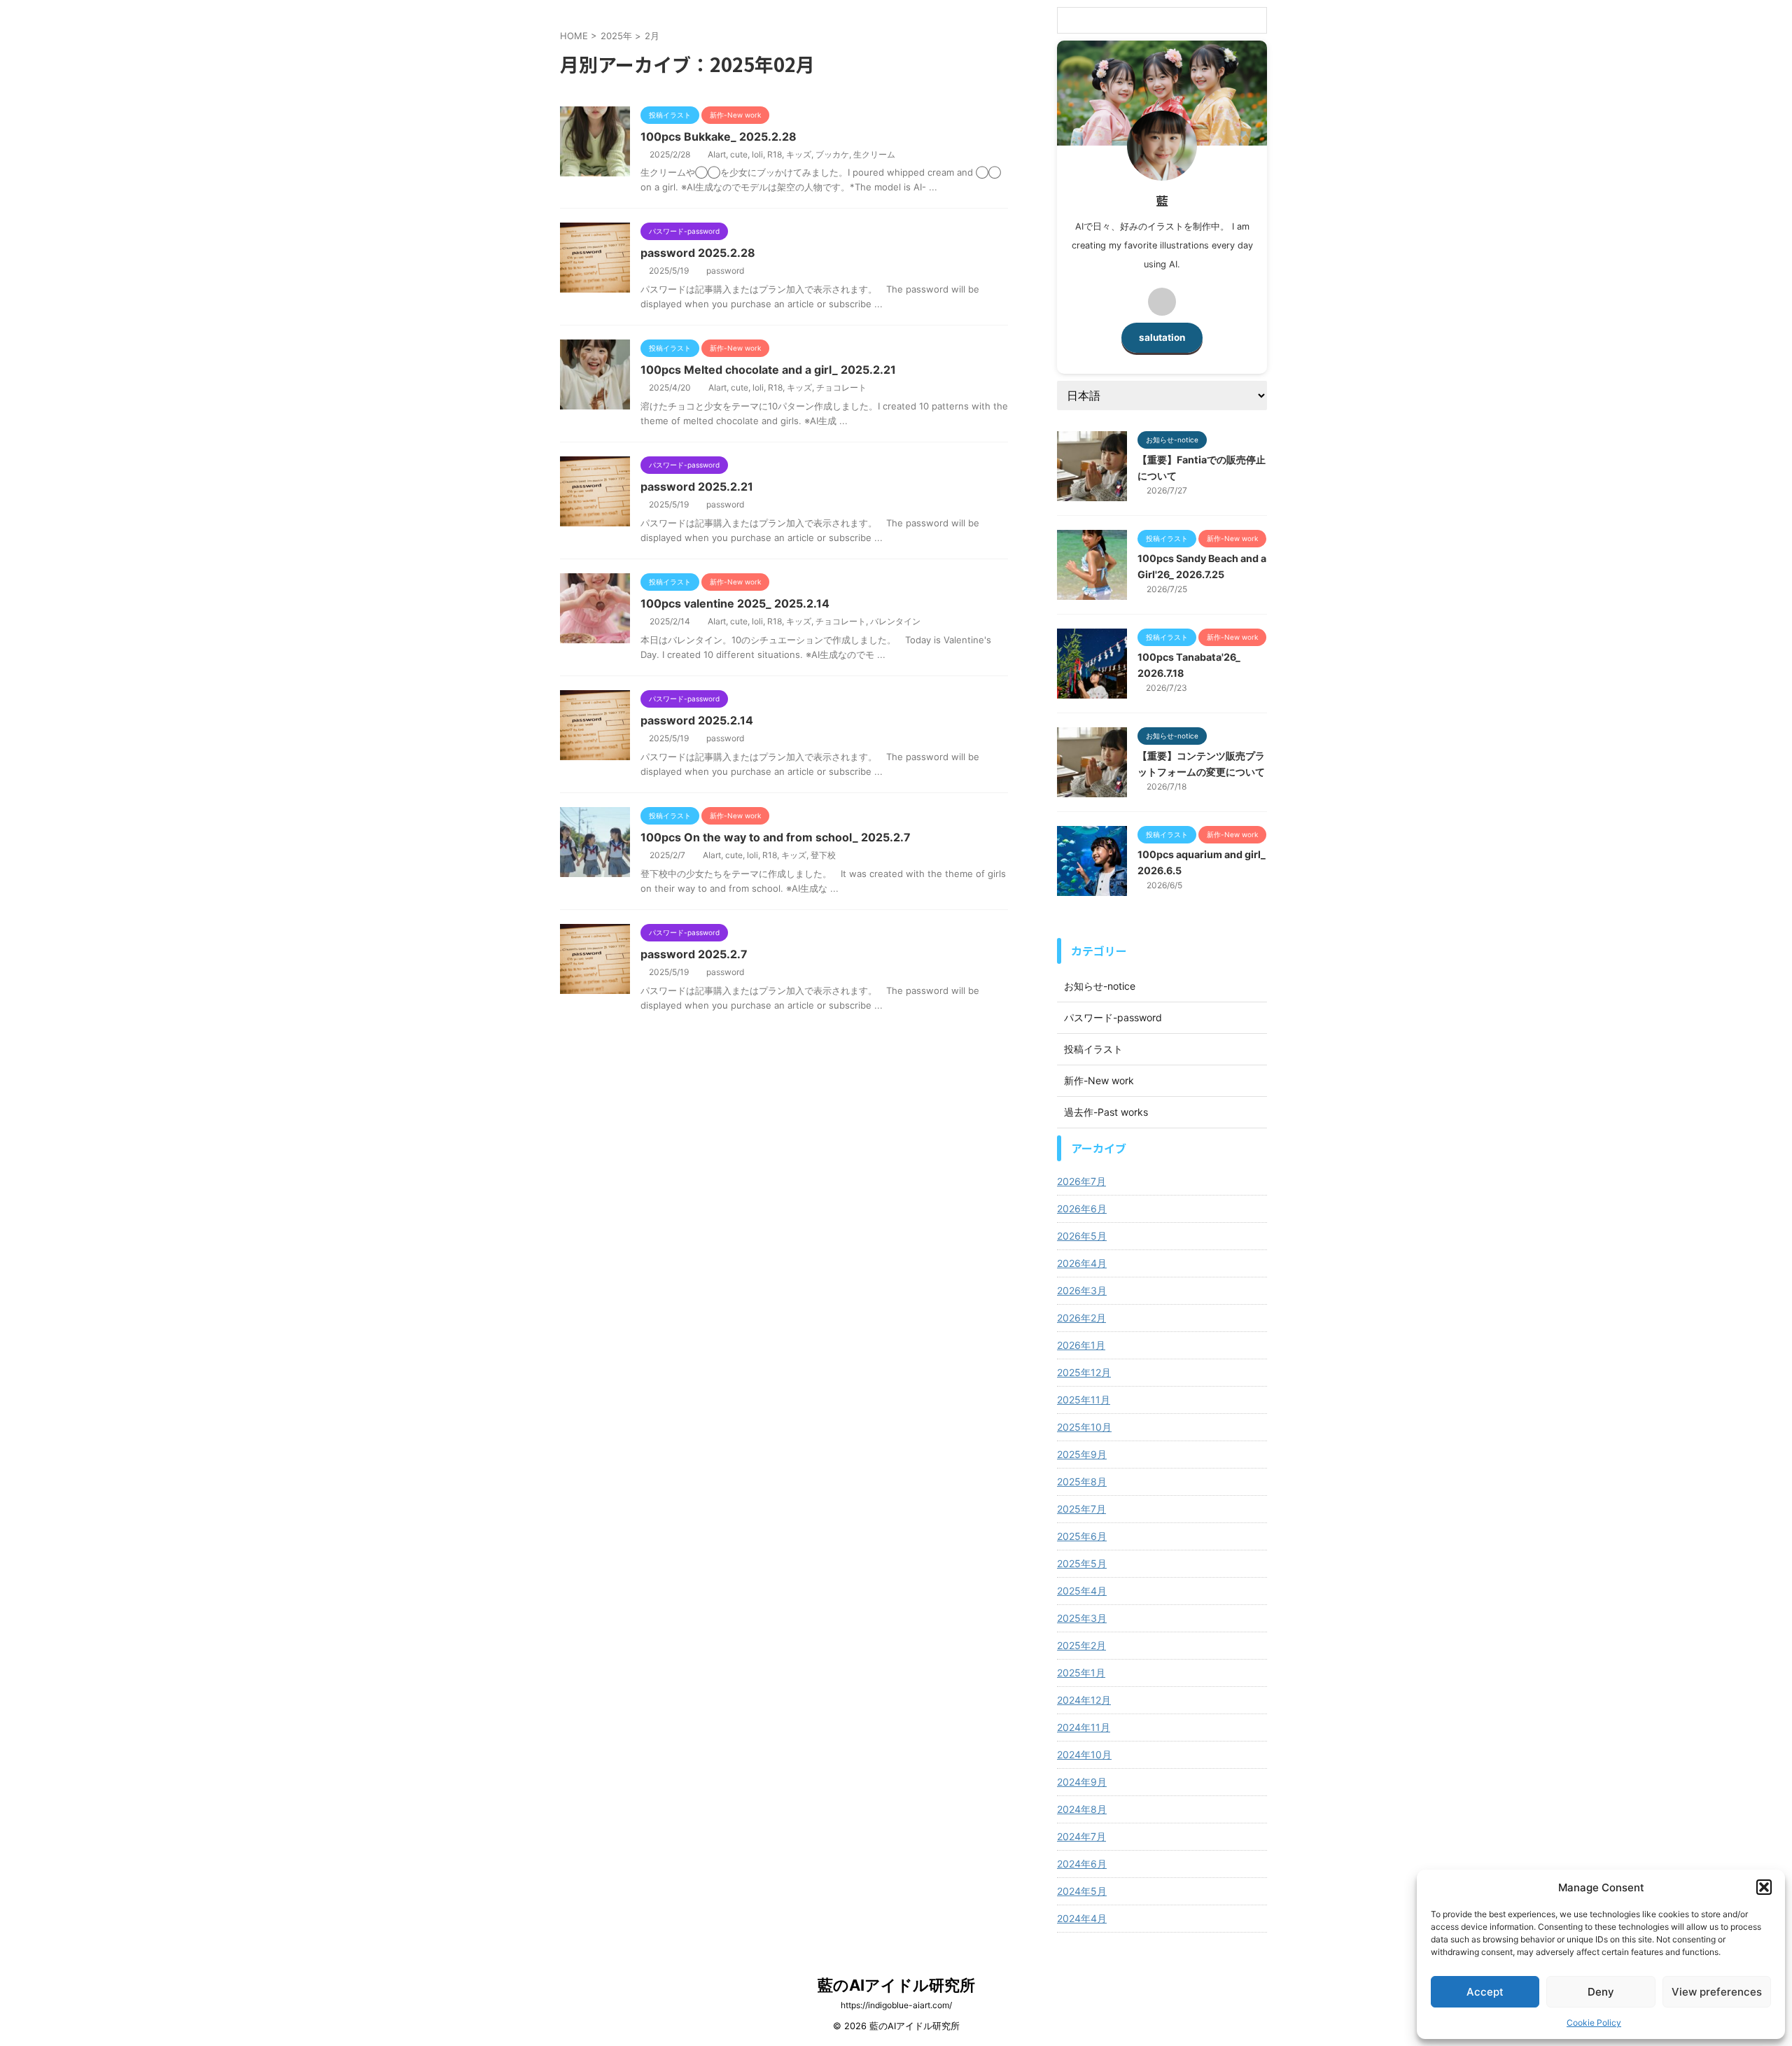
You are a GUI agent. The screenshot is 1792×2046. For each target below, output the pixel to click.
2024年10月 (1084, 1754)
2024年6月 (1082, 1864)
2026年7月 (1081, 1181)
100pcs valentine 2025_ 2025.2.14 (735, 603)
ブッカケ (832, 154)
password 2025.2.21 (697, 486)
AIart (717, 154)
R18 (775, 154)
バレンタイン (895, 621)
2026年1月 (1081, 1345)
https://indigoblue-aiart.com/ (896, 2005)
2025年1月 (1081, 1673)
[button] (1764, 1887)
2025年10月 (1084, 1427)
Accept (1485, 1992)
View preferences (1717, 1992)
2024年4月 (1082, 1918)
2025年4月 (1082, 1591)
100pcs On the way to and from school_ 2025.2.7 (776, 837)
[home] (1162, 302)
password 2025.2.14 (697, 720)
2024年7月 (1081, 1836)
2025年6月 (1082, 1536)
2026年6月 (1082, 1208)
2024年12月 (1084, 1700)
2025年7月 (1081, 1509)
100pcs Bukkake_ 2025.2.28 (719, 136)
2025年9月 (1082, 1454)
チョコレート (841, 387)
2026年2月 (1081, 1318)
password (725, 271)
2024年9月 (1082, 1782)
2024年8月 (1082, 1809)
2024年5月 (1082, 1891)
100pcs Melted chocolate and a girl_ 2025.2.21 (768, 370)
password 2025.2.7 (694, 954)
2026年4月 (1082, 1263)
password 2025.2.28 (698, 253)
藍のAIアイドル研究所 (896, 1985)
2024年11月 (1084, 1727)
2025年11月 (1084, 1400)
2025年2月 (1081, 1645)
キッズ (799, 154)
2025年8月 (1082, 1481)
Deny (1601, 1992)
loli (757, 154)
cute (739, 154)
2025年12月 (1084, 1372)
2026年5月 (1082, 1236)
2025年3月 (1082, 1618)
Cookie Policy (1594, 2023)
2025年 (616, 36)
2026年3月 (1082, 1290)
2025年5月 (1082, 1563)
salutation (1162, 337)
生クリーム (874, 154)
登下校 (823, 855)
